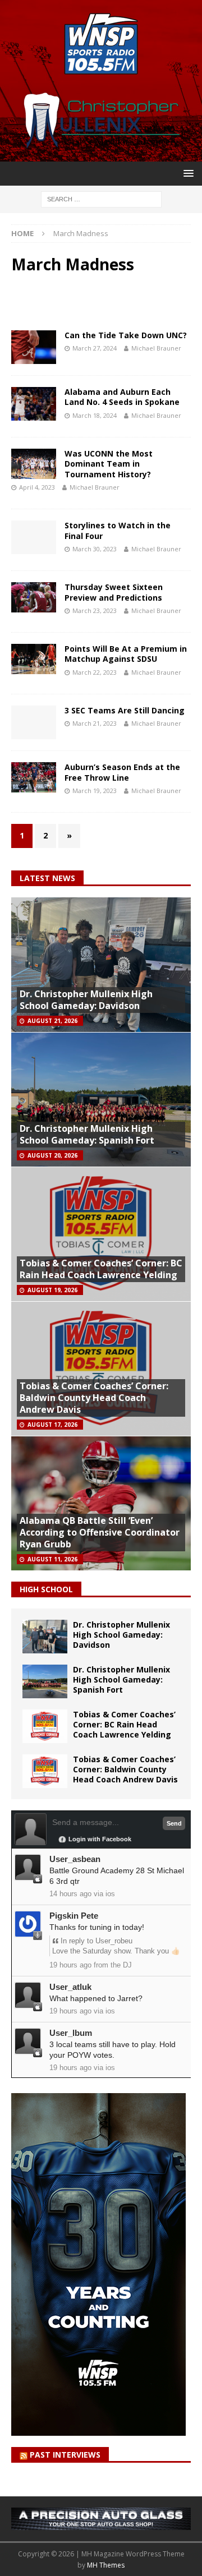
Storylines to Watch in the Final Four (118, 530)
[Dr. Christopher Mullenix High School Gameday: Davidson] (45, 1637)
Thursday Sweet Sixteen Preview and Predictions (114, 592)
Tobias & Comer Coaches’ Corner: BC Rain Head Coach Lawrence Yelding (101, 1269)
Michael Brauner (156, 348)
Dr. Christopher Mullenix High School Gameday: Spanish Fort (87, 1134)
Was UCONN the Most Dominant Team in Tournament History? (109, 464)
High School (46, 1589)
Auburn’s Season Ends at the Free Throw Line (122, 772)
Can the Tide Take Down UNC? (126, 335)
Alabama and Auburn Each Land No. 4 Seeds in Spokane (122, 397)
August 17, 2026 (52, 1425)
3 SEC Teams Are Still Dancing (125, 710)
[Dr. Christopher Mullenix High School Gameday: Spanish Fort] (45, 1681)
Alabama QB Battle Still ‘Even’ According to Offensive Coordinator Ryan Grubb (100, 1532)
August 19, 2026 (52, 1290)
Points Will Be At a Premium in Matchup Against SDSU (126, 654)
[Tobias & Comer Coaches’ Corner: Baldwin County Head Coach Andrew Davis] (45, 1771)
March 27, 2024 (95, 348)
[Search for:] (101, 198)
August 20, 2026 (52, 1155)
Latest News (47, 878)
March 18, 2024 (95, 415)
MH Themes (106, 2565)
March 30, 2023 (95, 549)
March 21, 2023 (95, 723)
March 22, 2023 (95, 672)
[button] (187, 173)
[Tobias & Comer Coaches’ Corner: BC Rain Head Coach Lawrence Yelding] (45, 1726)
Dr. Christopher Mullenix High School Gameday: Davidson (86, 1000)
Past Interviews (65, 2455)
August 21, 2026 (52, 1021)
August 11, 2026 (52, 1559)
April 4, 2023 (37, 487)
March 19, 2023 (95, 791)
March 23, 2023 (95, 610)
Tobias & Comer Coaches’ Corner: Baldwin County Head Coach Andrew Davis (94, 1398)
